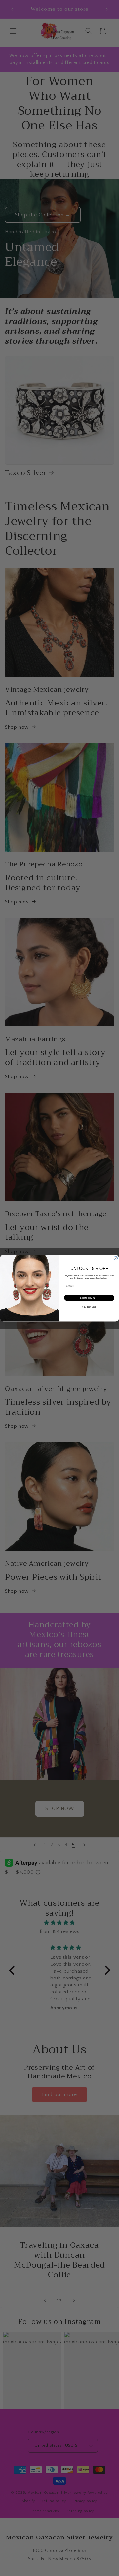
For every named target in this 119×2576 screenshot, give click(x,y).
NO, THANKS (89, 1307)
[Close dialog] (116, 1258)
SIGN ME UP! (89, 1298)
